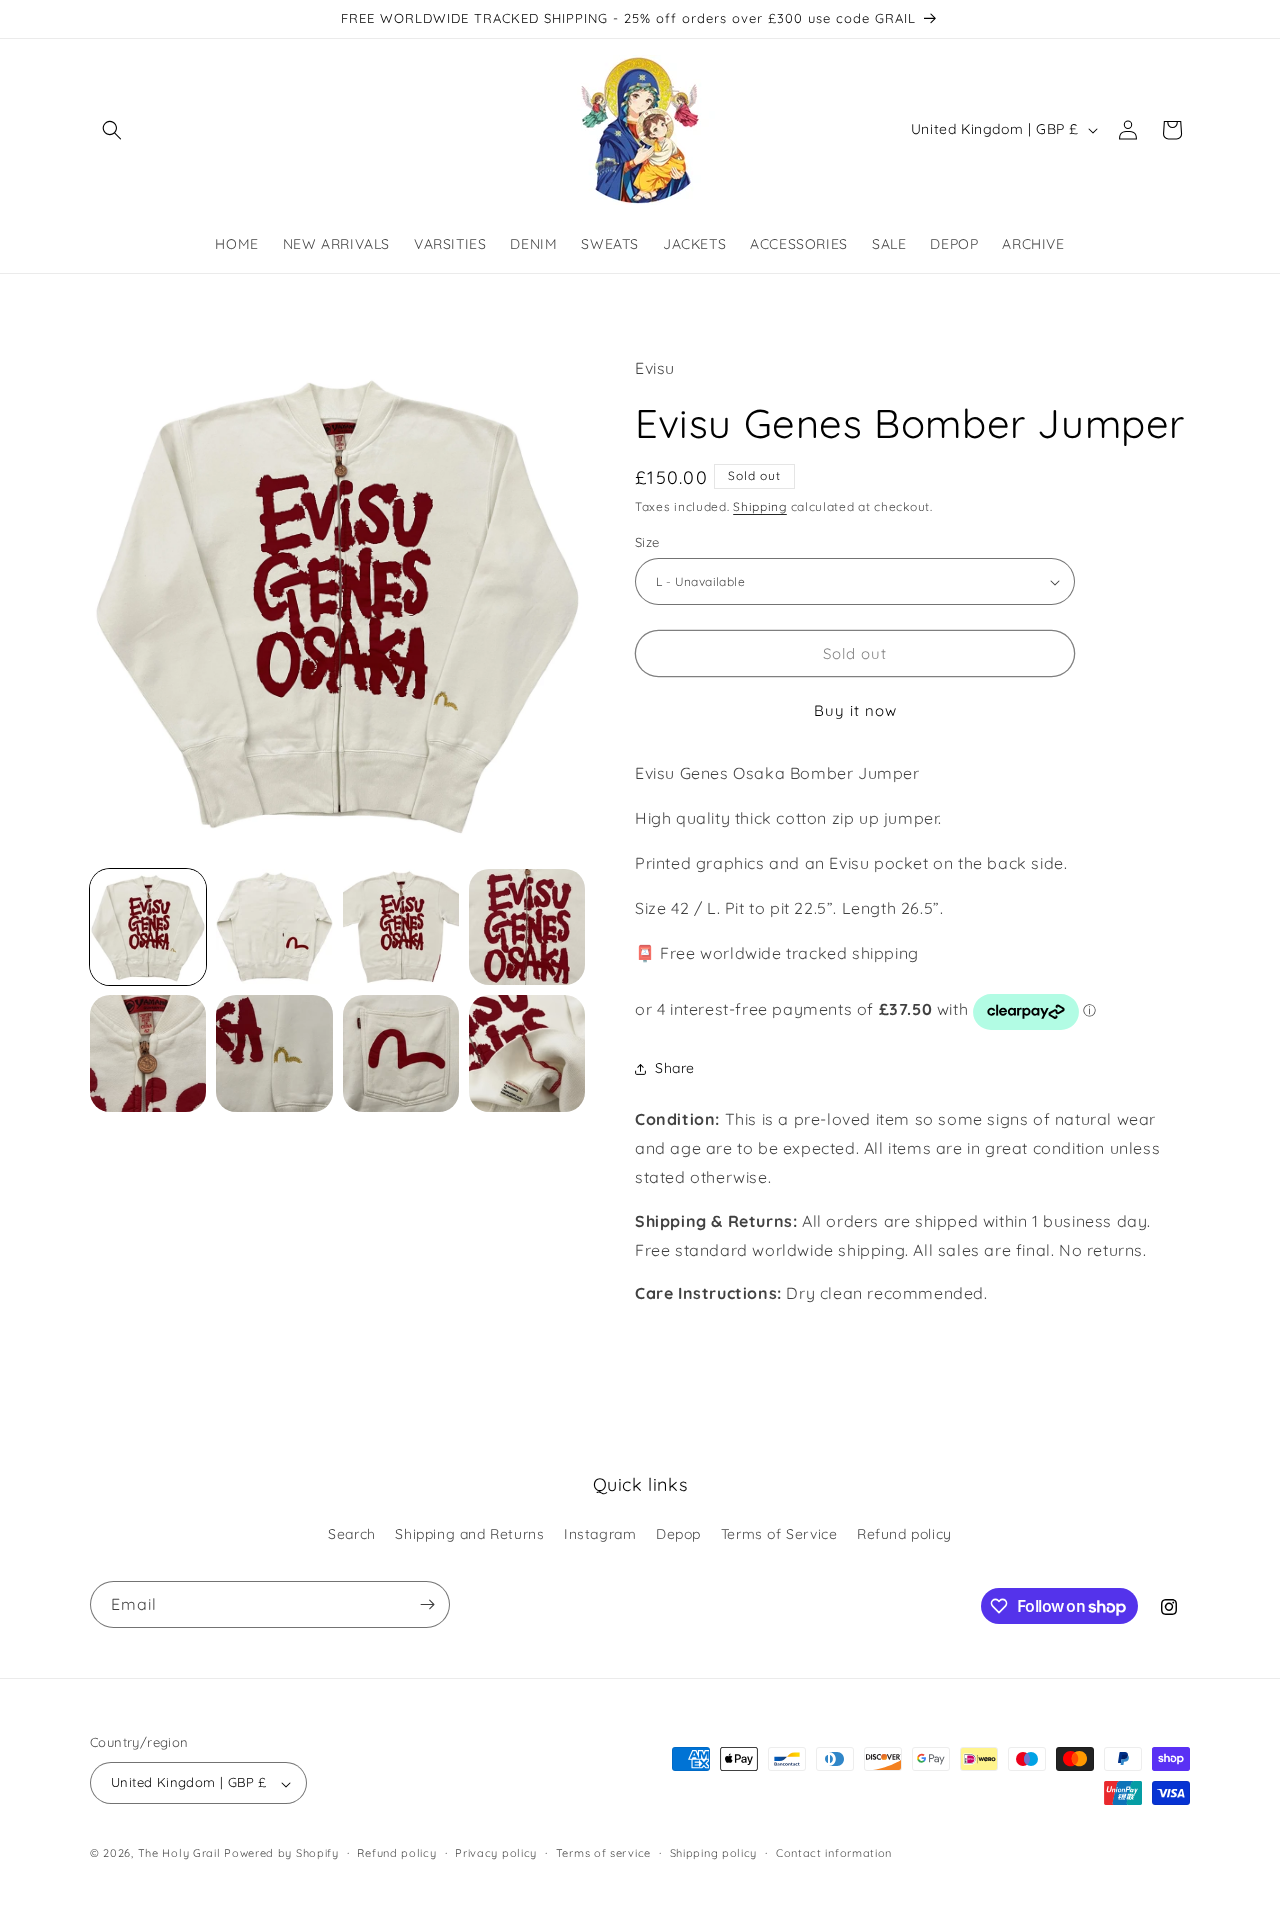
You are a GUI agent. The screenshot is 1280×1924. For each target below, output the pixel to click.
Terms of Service (779, 1533)
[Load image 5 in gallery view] (148, 1053)
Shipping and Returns (469, 1533)
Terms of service (603, 1853)
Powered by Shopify (281, 1854)
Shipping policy (714, 1853)
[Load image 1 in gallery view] (148, 927)
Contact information (834, 1853)
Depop (678, 1533)
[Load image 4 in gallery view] (527, 927)
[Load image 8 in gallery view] (527, 1053)
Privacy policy (496, 1853)
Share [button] (675, 1068)
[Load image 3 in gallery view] (401, 927)
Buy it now (855, 711)
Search (352, 1533)
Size (647, 542)
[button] (112, 130)
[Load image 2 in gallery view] (274, 927)
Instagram (600, 1533)
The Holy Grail (179, 1854)
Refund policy (904, 1533)
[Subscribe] (427, 1604)
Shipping (760, 507)
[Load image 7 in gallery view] (401, 1053)
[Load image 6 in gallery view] (274, 1053)
